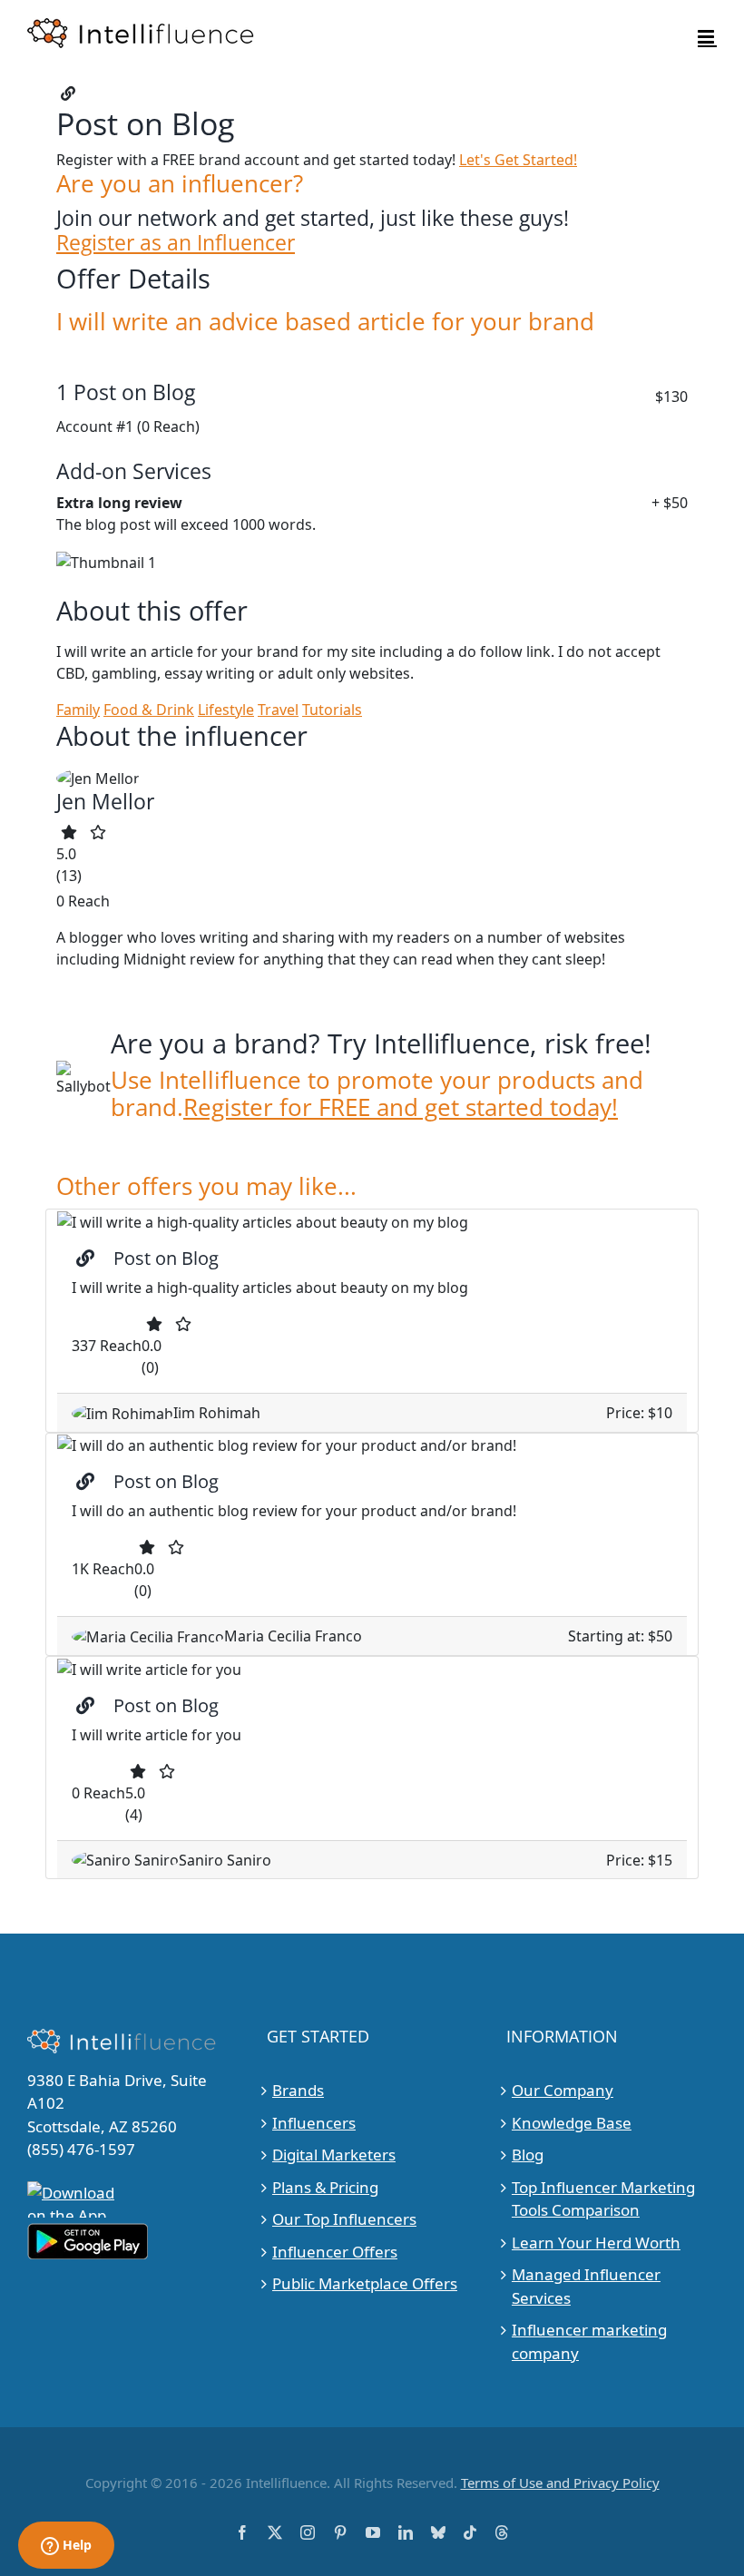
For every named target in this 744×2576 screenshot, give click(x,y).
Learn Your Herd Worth (596, 2243)
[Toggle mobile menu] (707, 37)
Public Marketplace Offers (365, 2283)
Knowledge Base (572, 2123)
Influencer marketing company (589, 2341)
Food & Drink (149, 710)
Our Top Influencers (344, 2219)
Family (78, 710)
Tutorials (332, 710)
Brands (298, 2090)
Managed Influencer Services (586, 2286)
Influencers (314, 2123)
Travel (278, 710)
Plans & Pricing (325, 2187)
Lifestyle (226, 710)
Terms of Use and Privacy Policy (560, 2483)
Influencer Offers (335, 2252)
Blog (528, 2155)
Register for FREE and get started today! (401, 1107)
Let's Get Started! (518, 160)
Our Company (563, 2090)
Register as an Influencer (176, 243)
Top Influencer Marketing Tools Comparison (603, 2199)
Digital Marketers (334, 2155)
